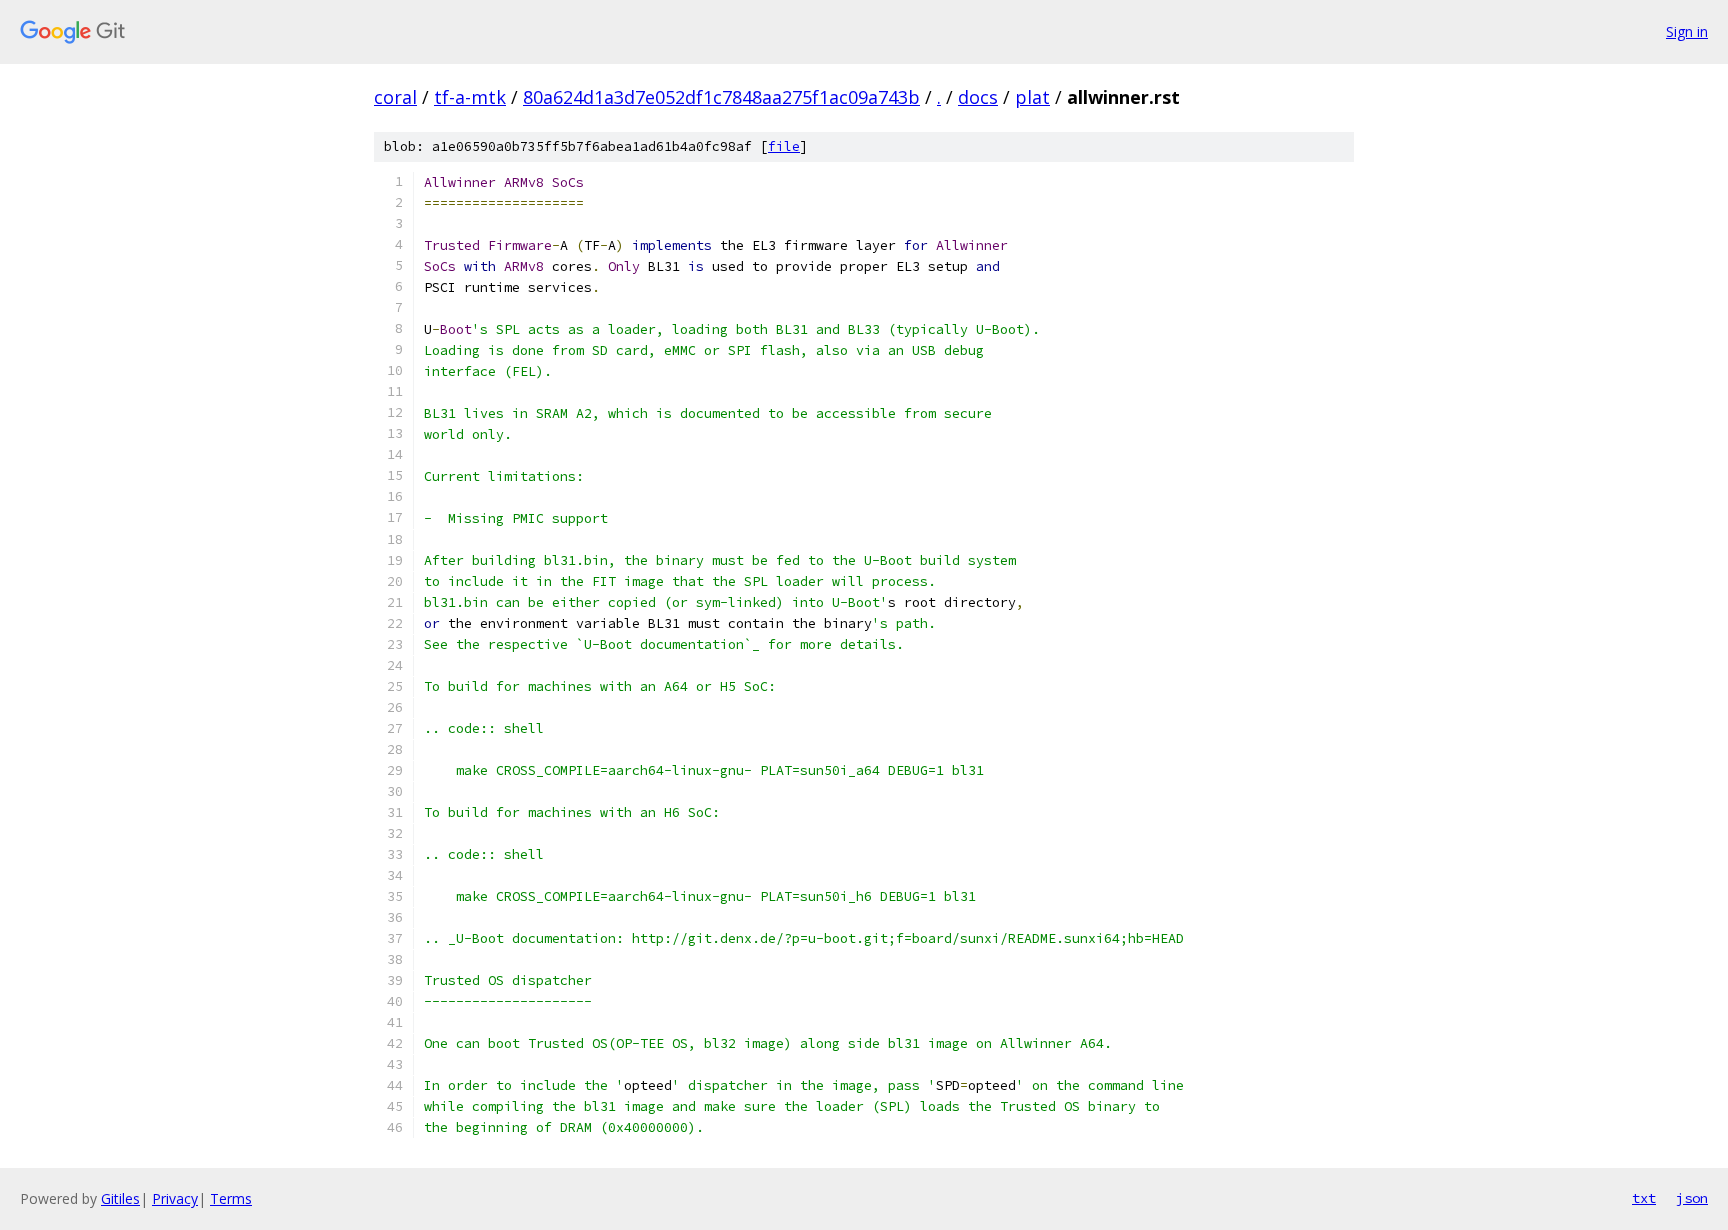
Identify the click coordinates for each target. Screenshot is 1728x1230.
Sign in (1687, 31)
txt (1644, 1198)
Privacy (175, 1198)
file (784, 146)
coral (395, 97)
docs (978, 97)
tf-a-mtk (470, 97)
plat (1032, 97)
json (1692, 1198)
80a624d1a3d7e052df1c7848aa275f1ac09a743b (721, 97)
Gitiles (120, 1198)
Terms (231, 1198)
